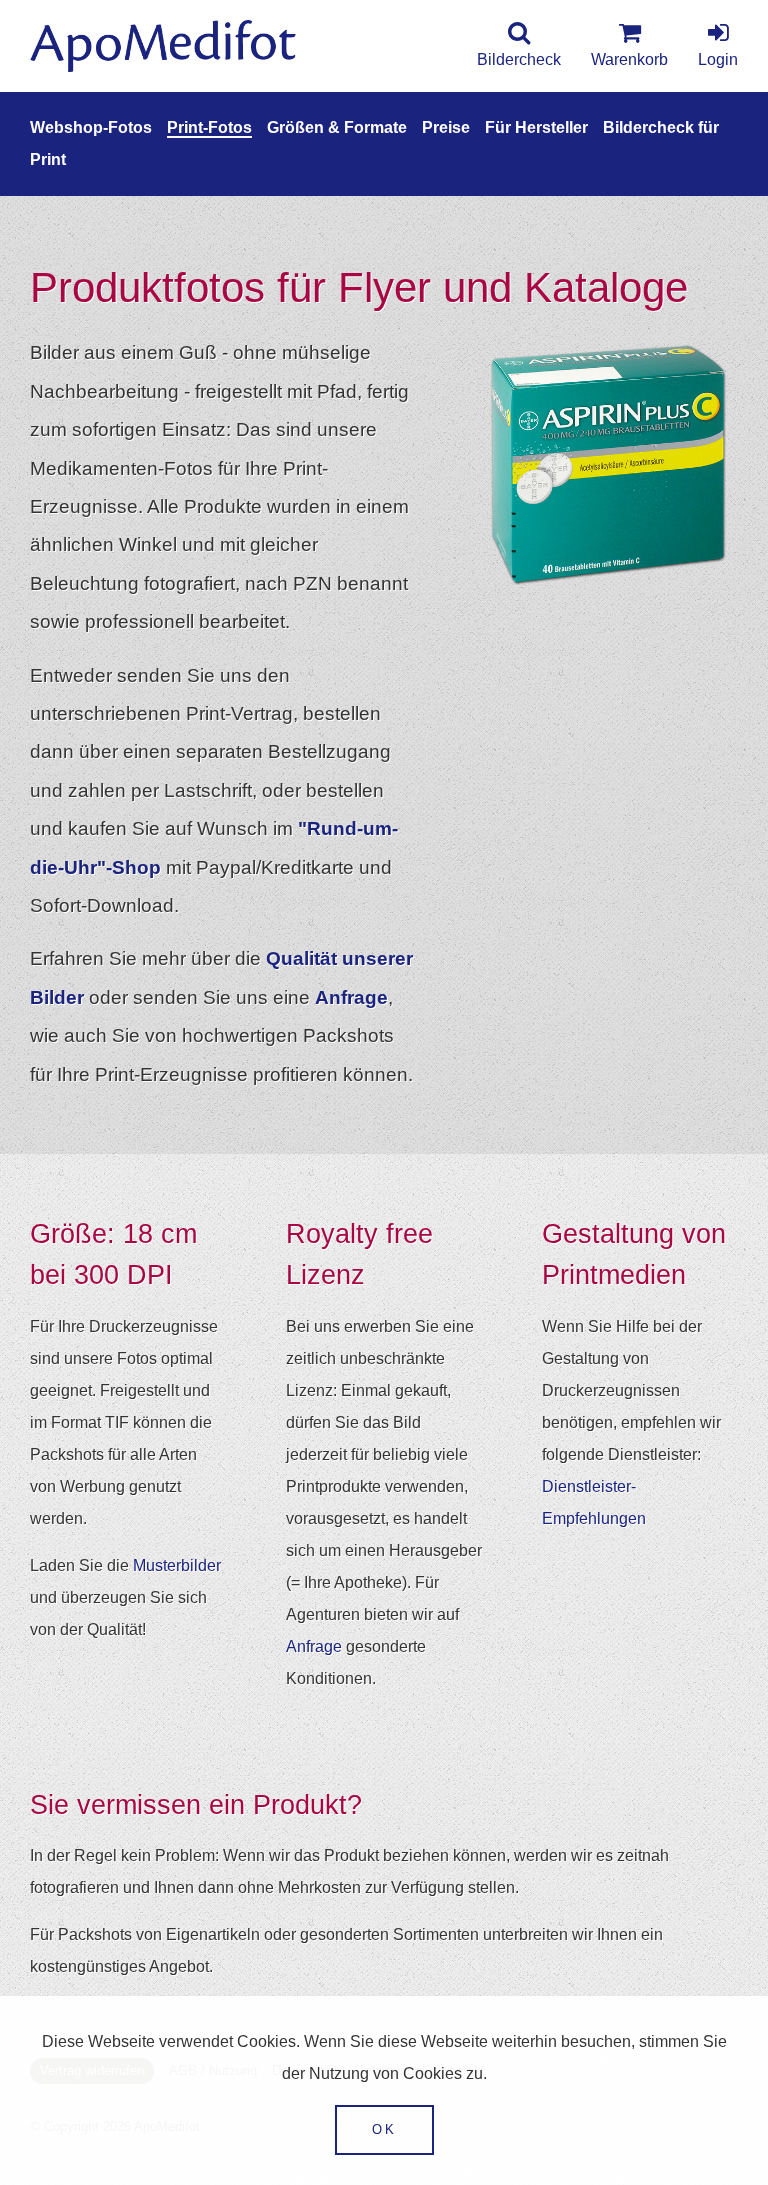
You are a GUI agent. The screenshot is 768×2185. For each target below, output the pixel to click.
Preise (446, 127)
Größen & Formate (337, 127)
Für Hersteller (536, 127)
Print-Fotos (209, 127)
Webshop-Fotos (91, 127)
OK (384, 2129)
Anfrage (351, 997)
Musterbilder (177, 1565)
